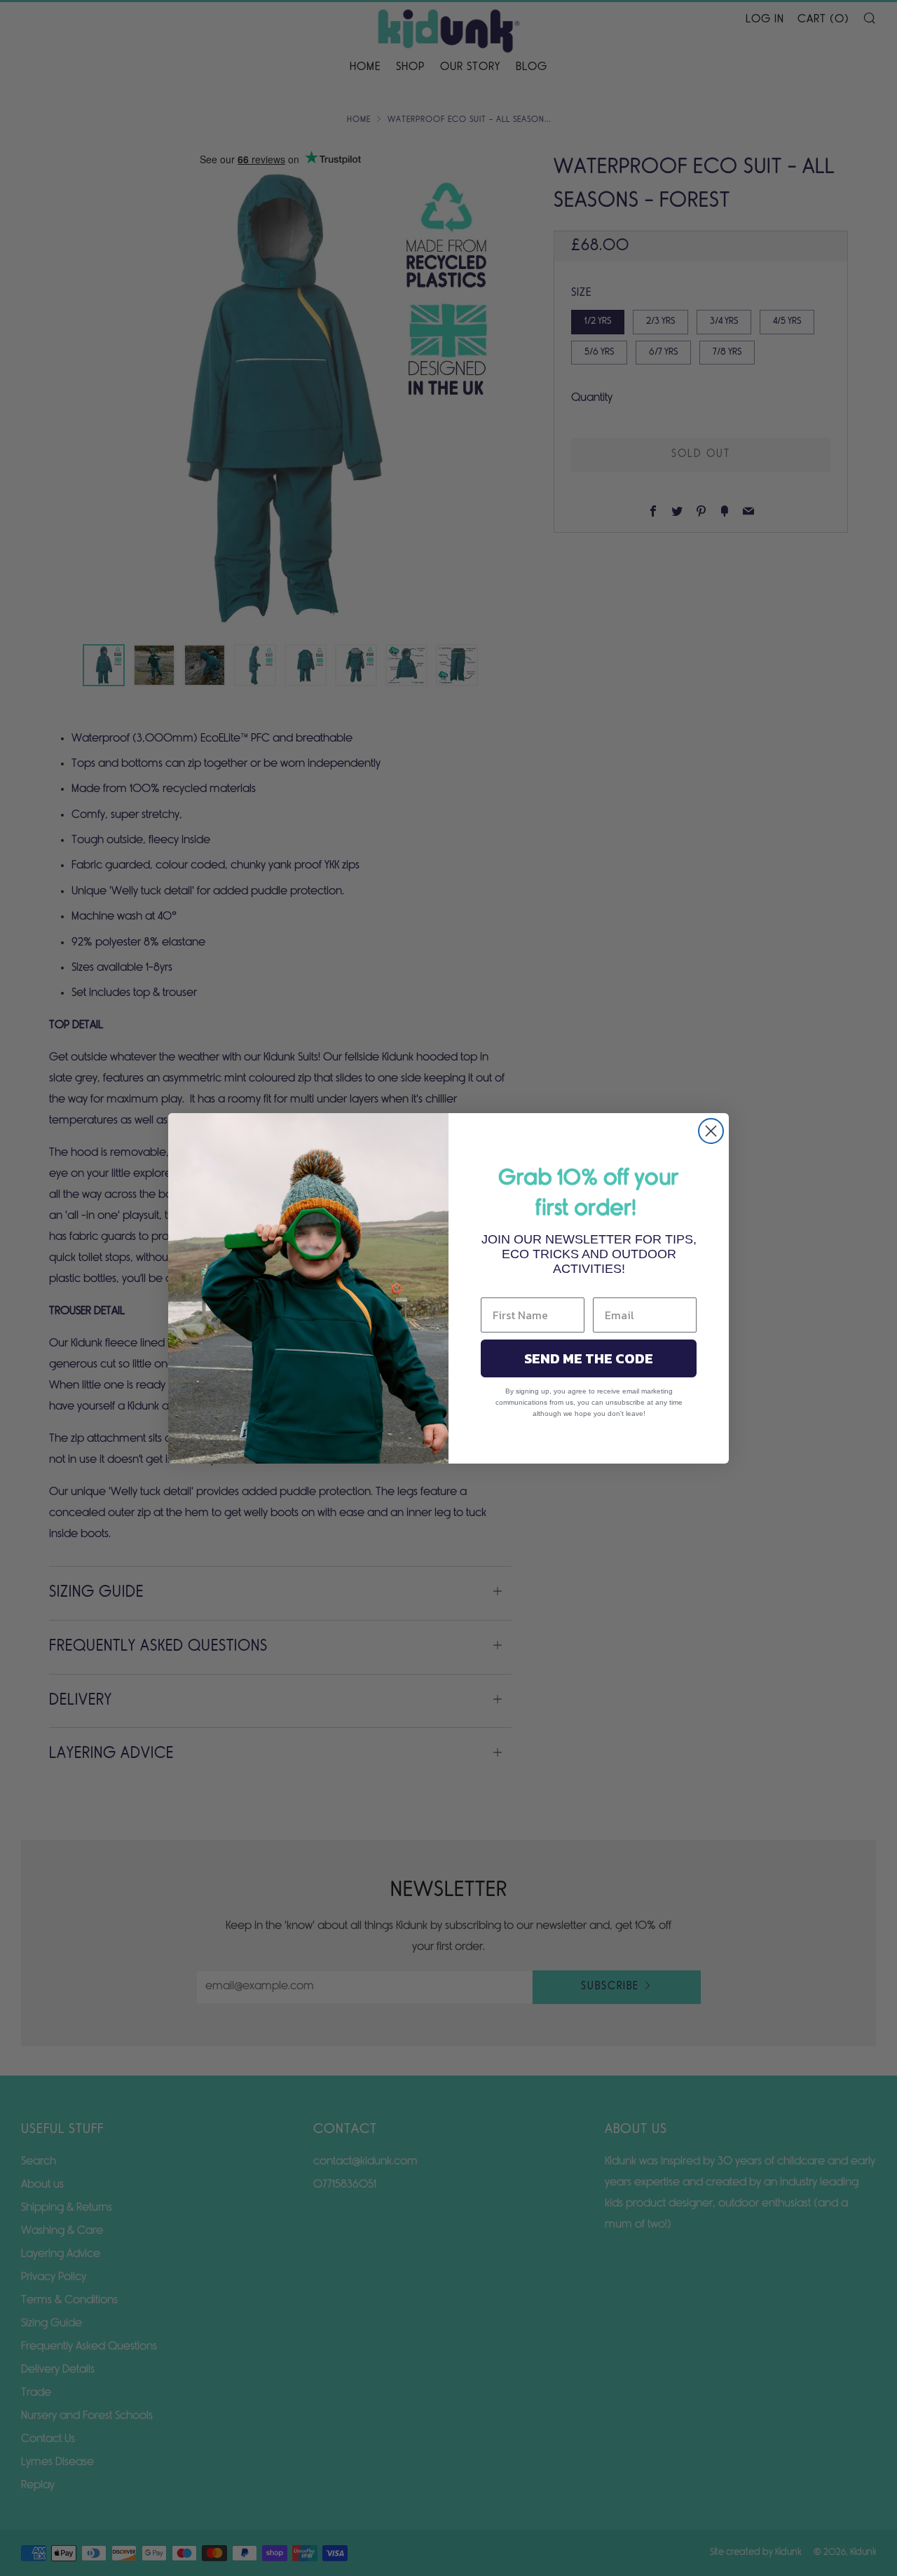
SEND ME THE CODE (589, 1358)
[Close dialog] (711, 1131)
